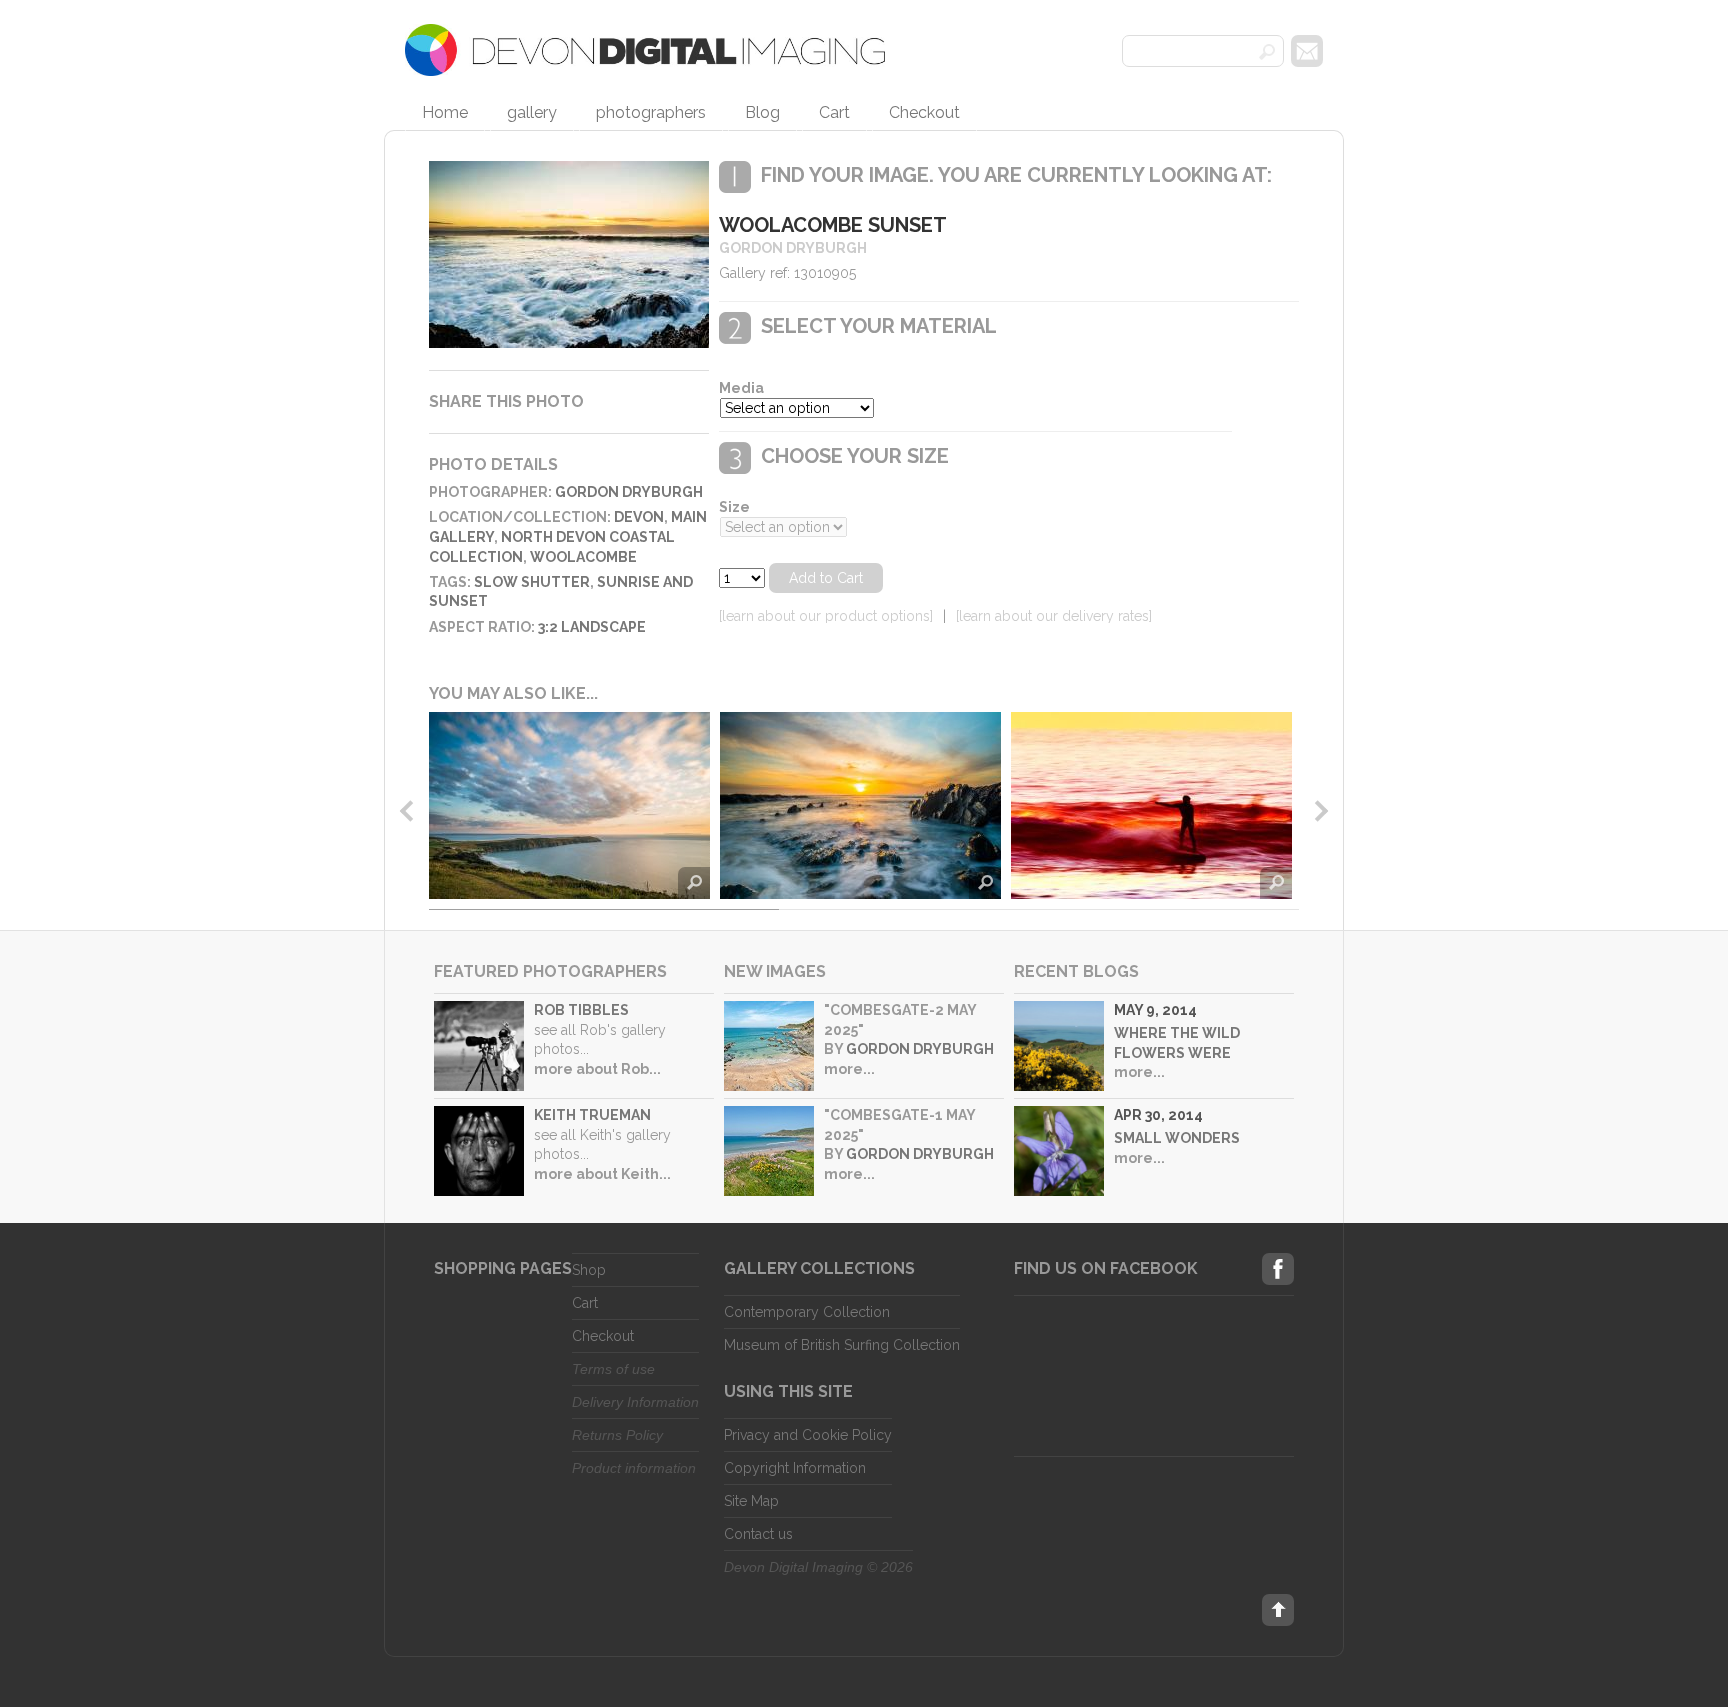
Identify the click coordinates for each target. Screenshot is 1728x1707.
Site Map (751, 1501)
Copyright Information (795, 1468)
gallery (532, 112)
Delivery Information (635, 1402)
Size (734, 507)
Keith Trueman (592, 1115)
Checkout (924, 112)
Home (445, 112)
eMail (1307, 51)
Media (741, 388)
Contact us (758, 1534)
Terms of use (613, 1369)
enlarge (694, 883)
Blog (762, 112)
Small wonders (1177, 1138)
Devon (639, 517)
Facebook (1278, 1269)
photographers (651, 112)
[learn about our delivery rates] (1054, 616)
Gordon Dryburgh (629, 492)
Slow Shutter (532, 582)
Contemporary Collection (807, 1312)
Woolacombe (583, 557)
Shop (589, 1270)
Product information (634, 1468)
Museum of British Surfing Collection (842, 1345)
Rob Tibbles (581, 1010)
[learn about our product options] (826, 616)
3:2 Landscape (592, 627)
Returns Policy (617, 1435)
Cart (834, 112)
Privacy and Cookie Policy (808, 1435)
